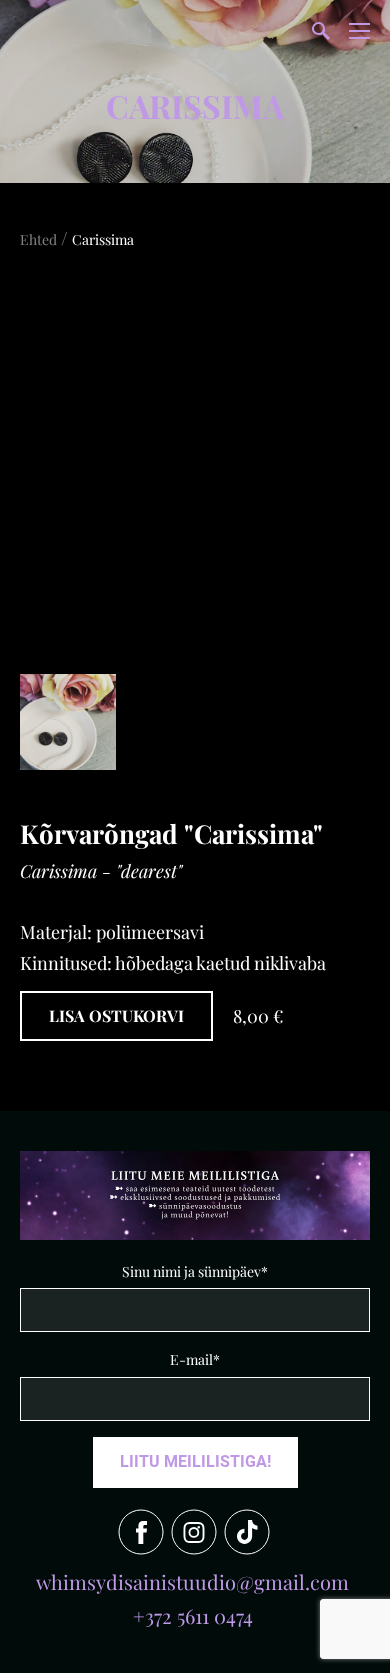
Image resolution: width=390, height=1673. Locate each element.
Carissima (103, 239)
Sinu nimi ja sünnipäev (191, 1271)
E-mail (191, 1359)
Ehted (38, 239)
